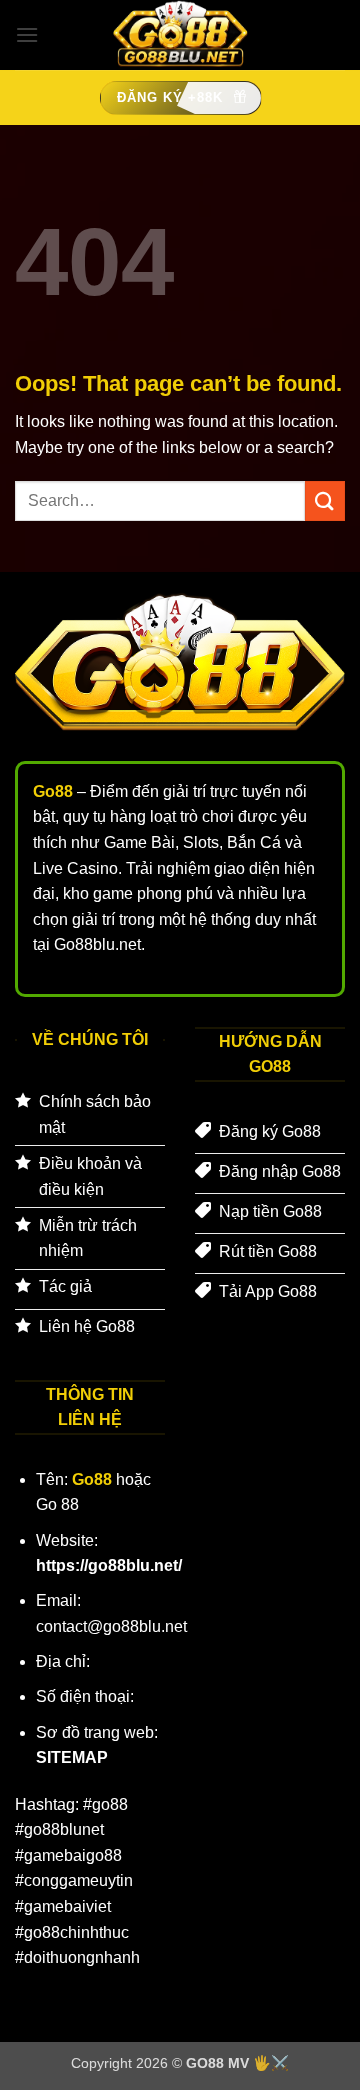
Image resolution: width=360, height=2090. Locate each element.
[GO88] (180, 35)
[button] (27, 34)
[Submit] (325, 500)
